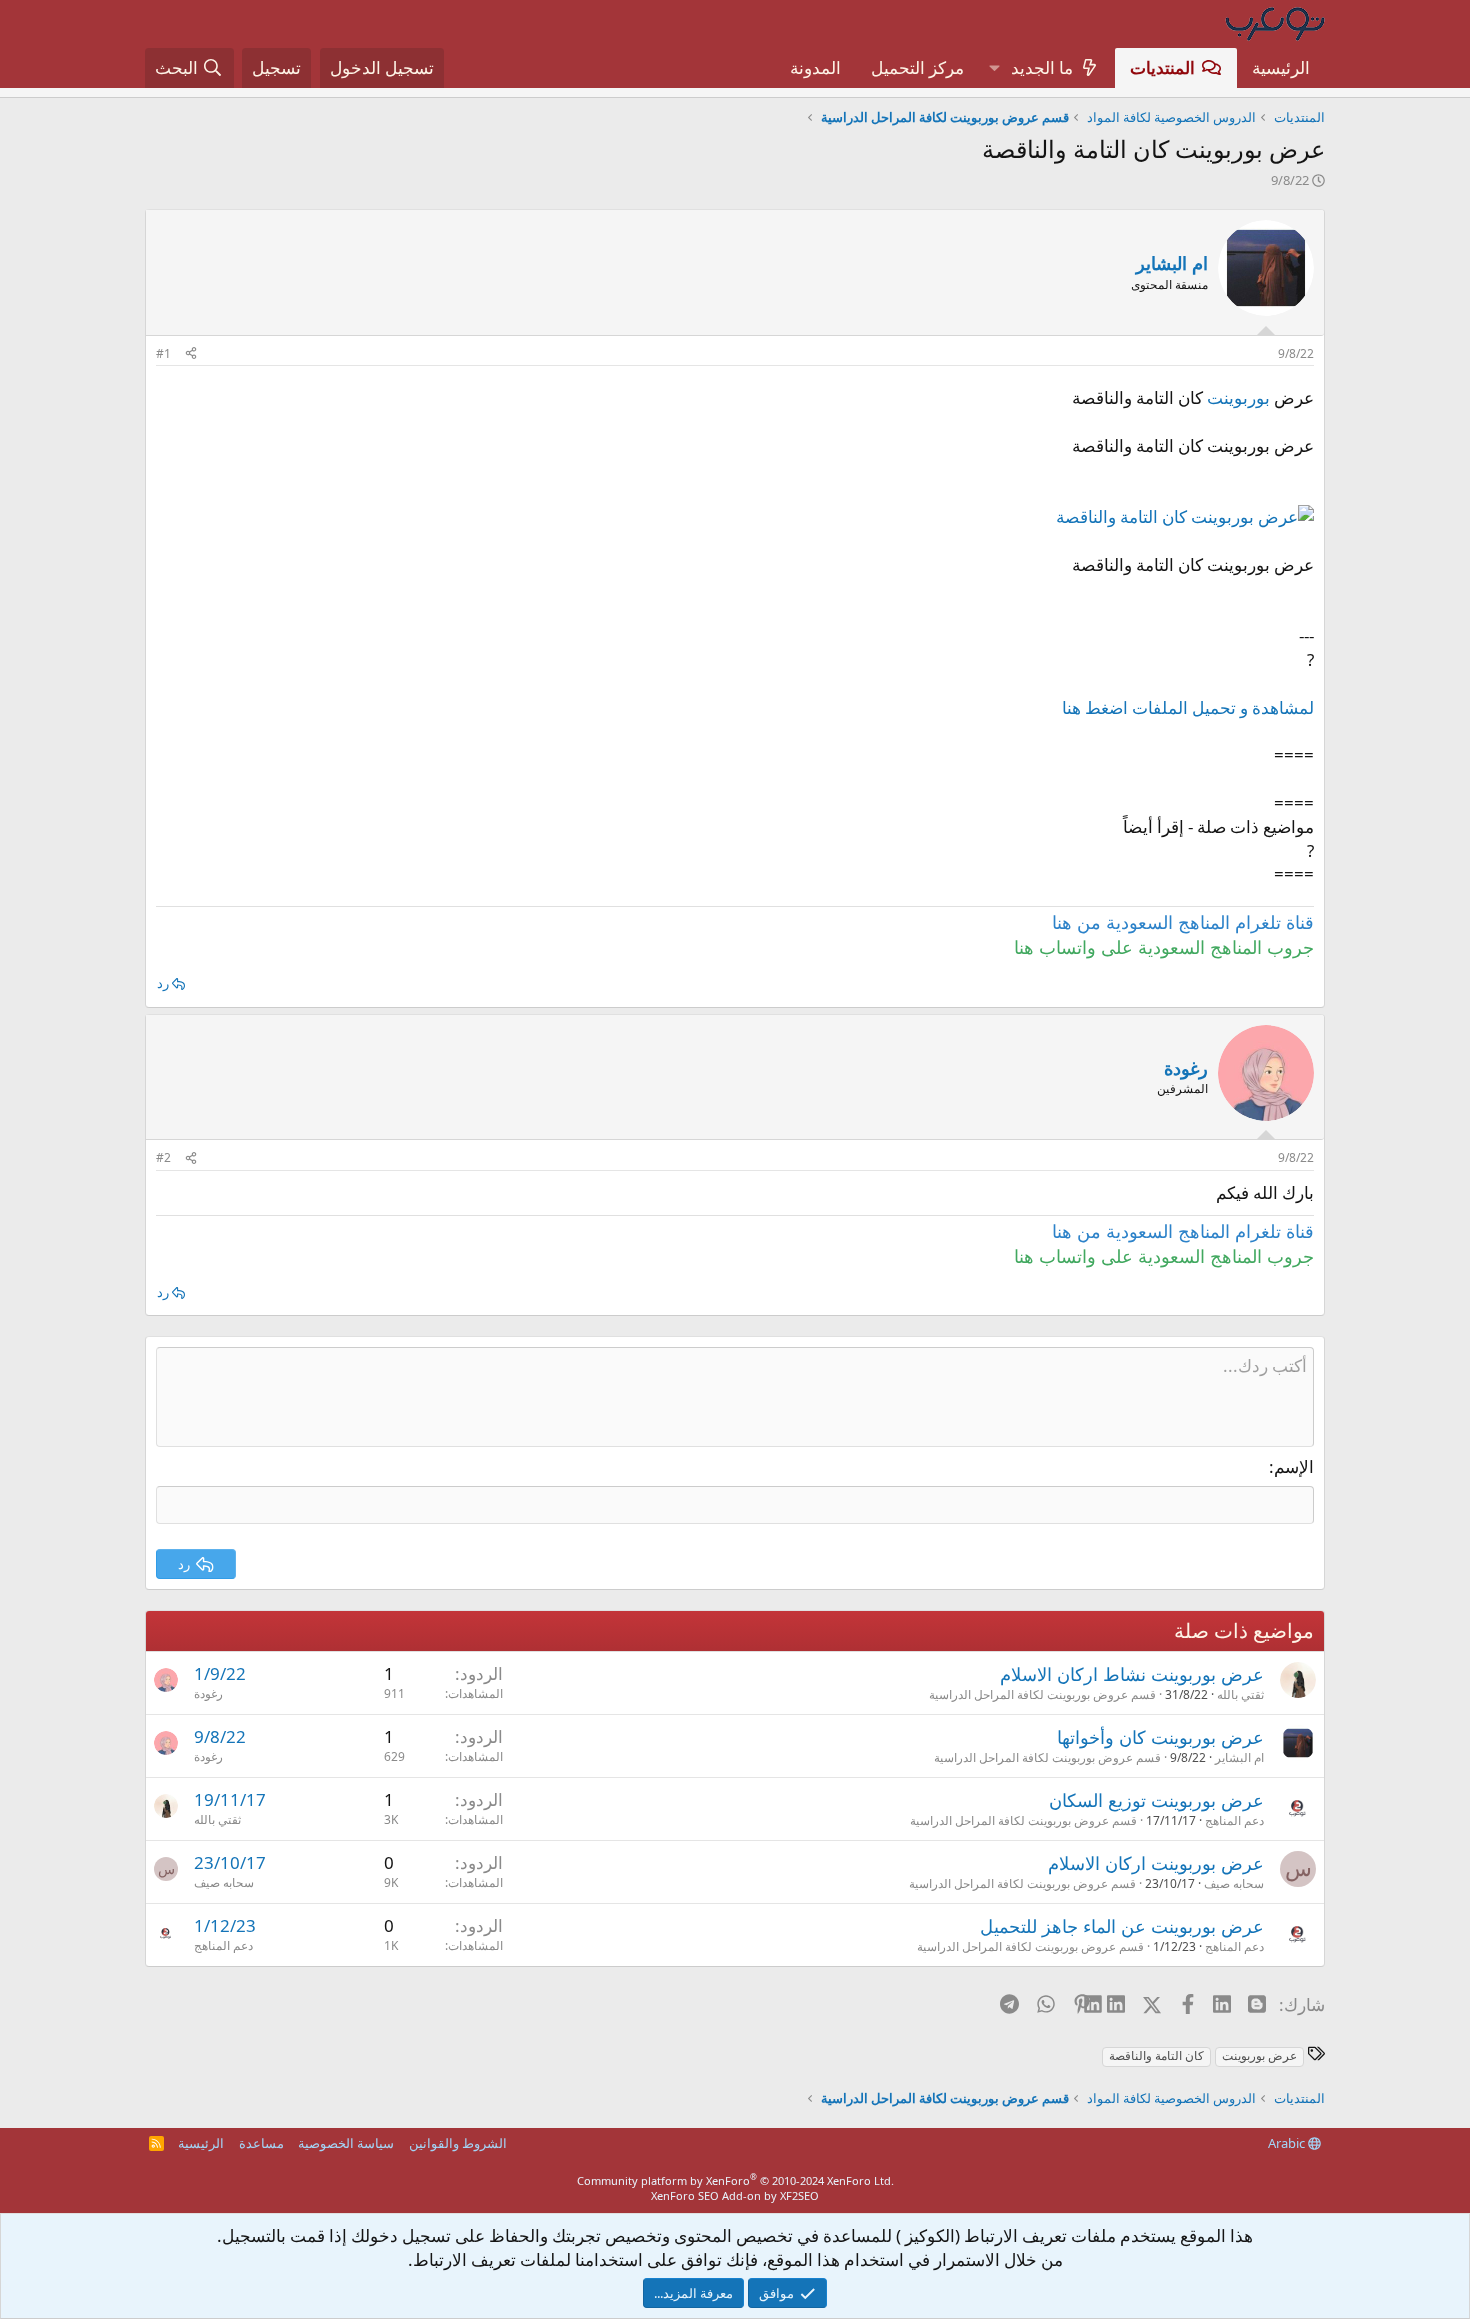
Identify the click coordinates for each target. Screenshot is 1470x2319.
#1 (163, 353)
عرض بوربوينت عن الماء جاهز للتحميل (1122, 1926)
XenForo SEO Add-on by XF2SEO (735, 2195)
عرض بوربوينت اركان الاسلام (1156, 1863)
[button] (994, 68)
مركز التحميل (917, 67)
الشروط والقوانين (458, 2143)
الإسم (1294, 1466)
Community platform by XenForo (735, 2180)
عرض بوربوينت (1259, 2055)
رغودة (208, 1693)
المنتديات (1162, 67)
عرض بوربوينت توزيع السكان (1156, 1800)
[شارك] (191, 354)
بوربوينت (1238, 397)
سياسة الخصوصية (346, 2143)
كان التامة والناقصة (1156, 2055)
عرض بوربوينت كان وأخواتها (1160, 1737)
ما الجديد (1042, 67)
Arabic (1288, 2143)
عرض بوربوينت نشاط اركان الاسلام (1132, 1674)
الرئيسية (1281, 67)
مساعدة (261, 2143)
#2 (163, 1157)
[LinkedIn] (1117, 2004)
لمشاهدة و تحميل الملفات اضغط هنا (1188, 707)
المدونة (815, 67)
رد (163, 983)
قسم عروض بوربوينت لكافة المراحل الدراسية (1042, 1694)
